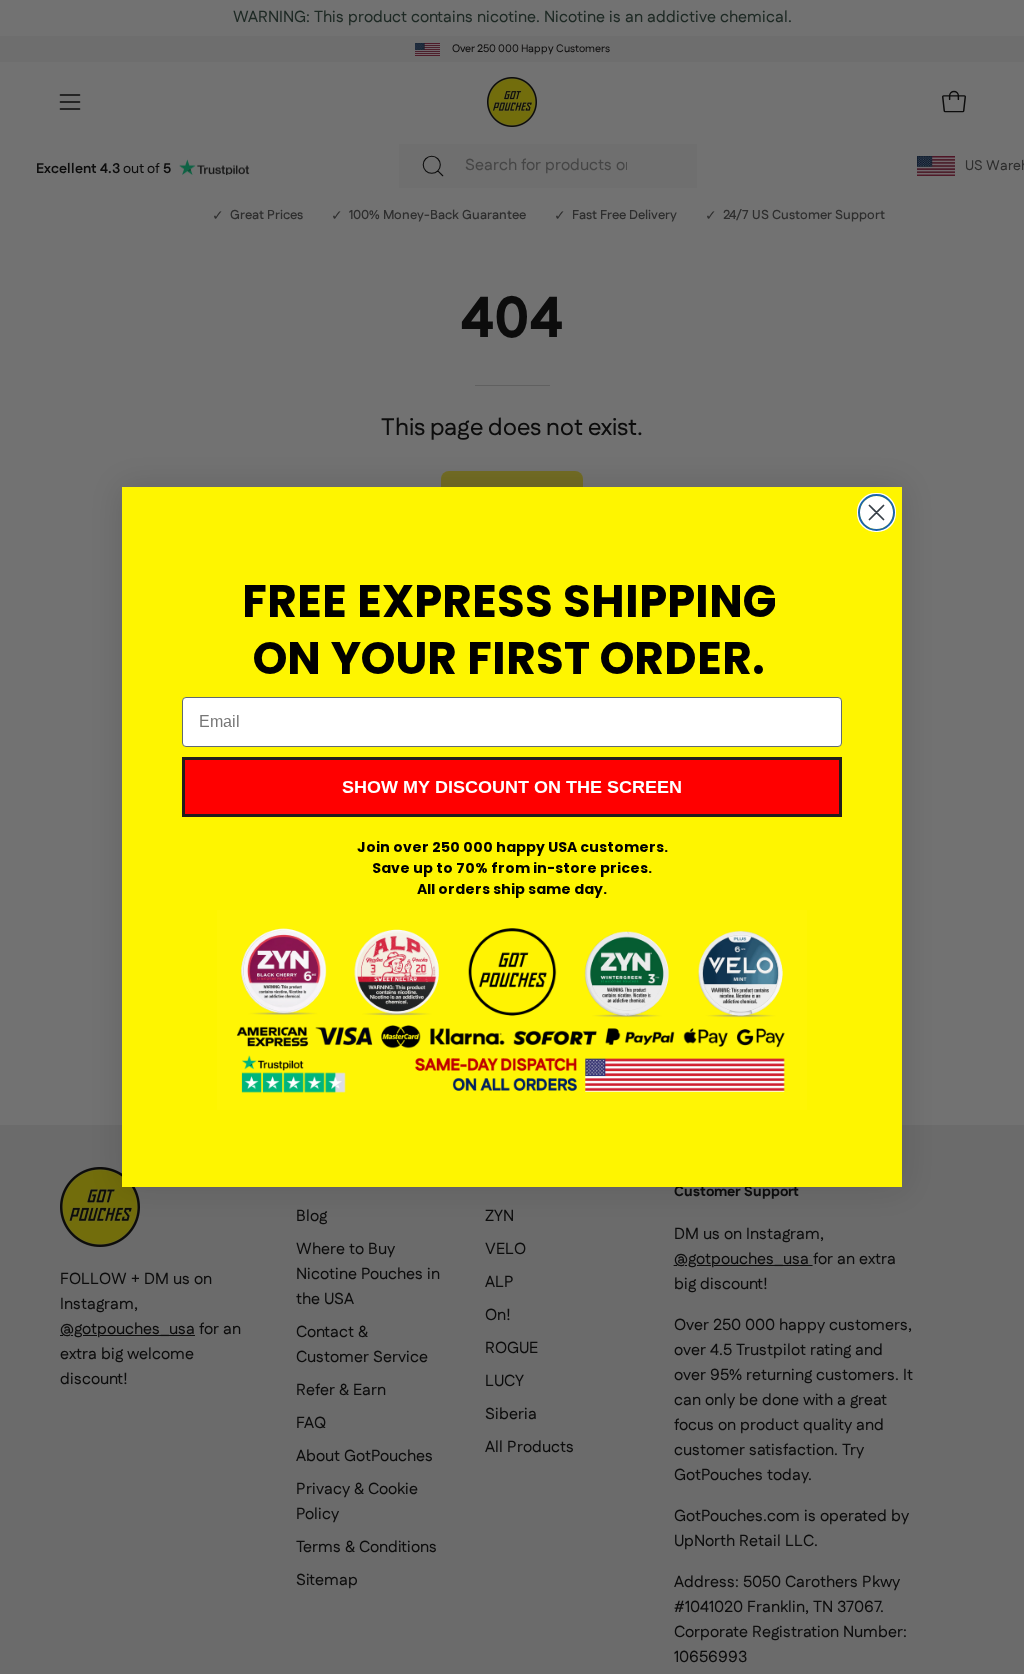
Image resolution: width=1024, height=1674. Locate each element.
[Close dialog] (876, 512)
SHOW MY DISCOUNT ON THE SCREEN (512, 787)
